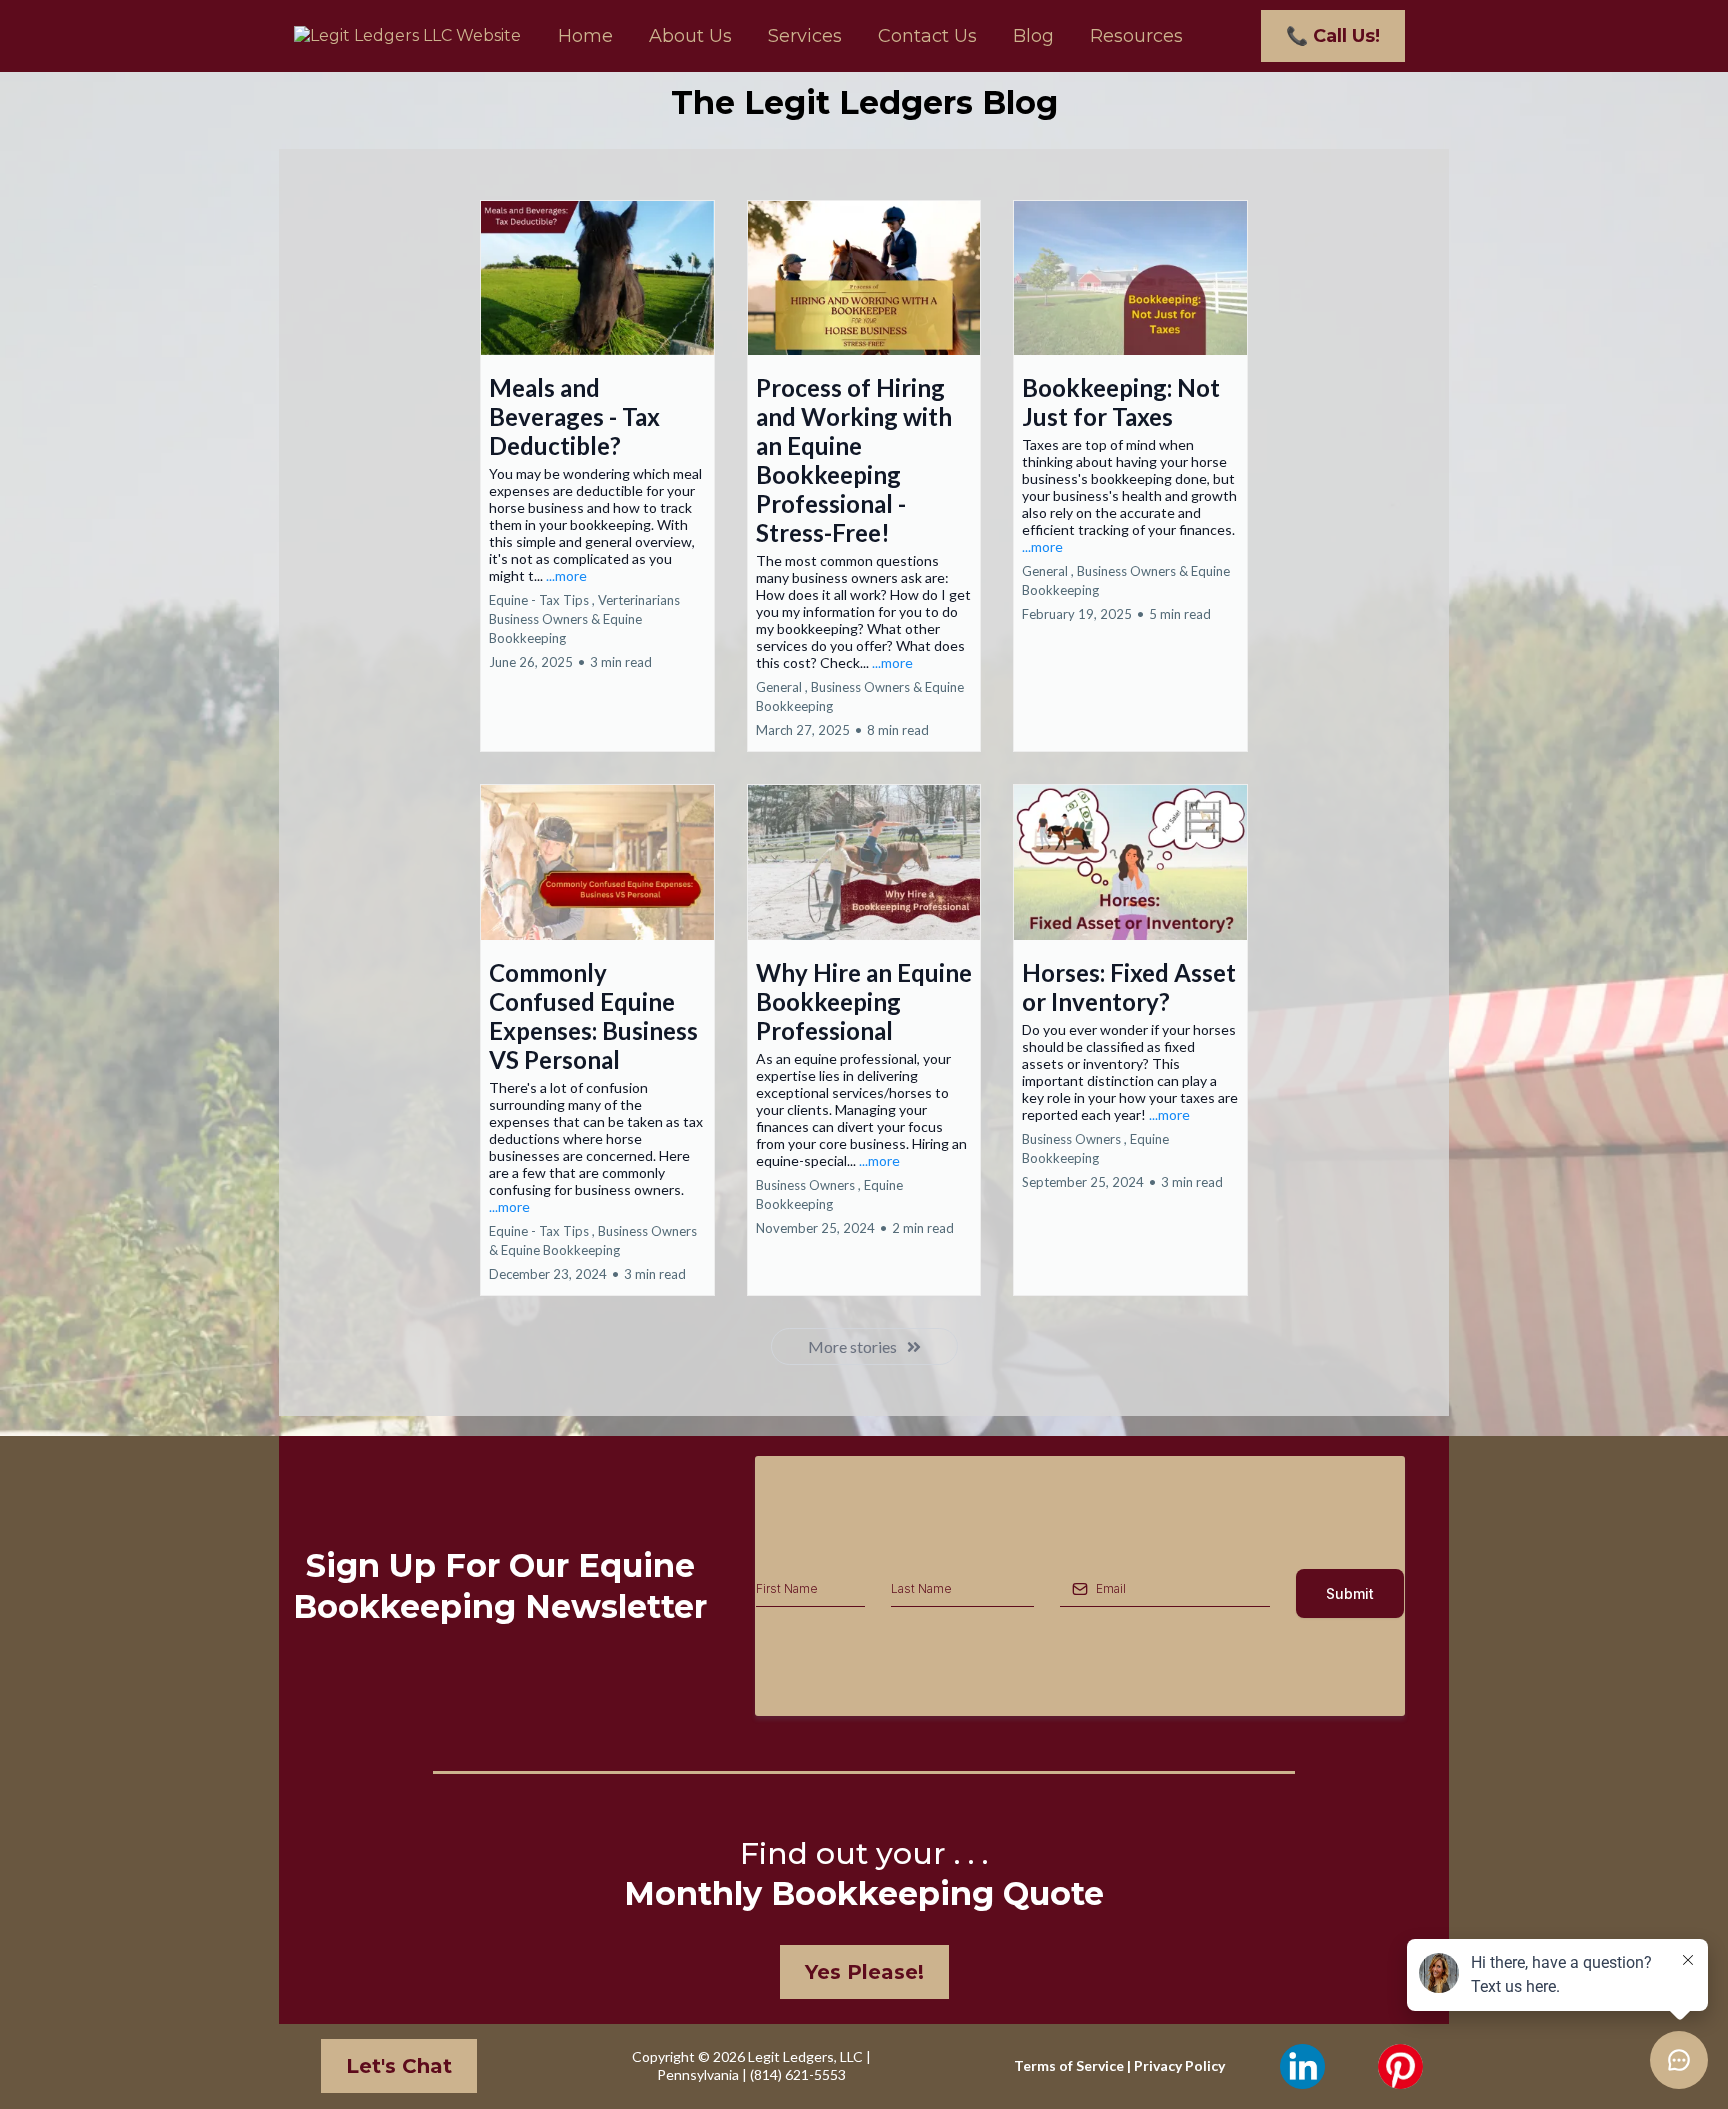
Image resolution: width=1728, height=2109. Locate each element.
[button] (597, 476)
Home (585, 36)
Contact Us (927, 36)
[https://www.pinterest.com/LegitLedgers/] (1400, 2066)
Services (805, 36)
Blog (1033, 36)
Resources (1136, 36)
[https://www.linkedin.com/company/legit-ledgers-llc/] (1302, 2066)
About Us (690, 36)
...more (566, 575)
